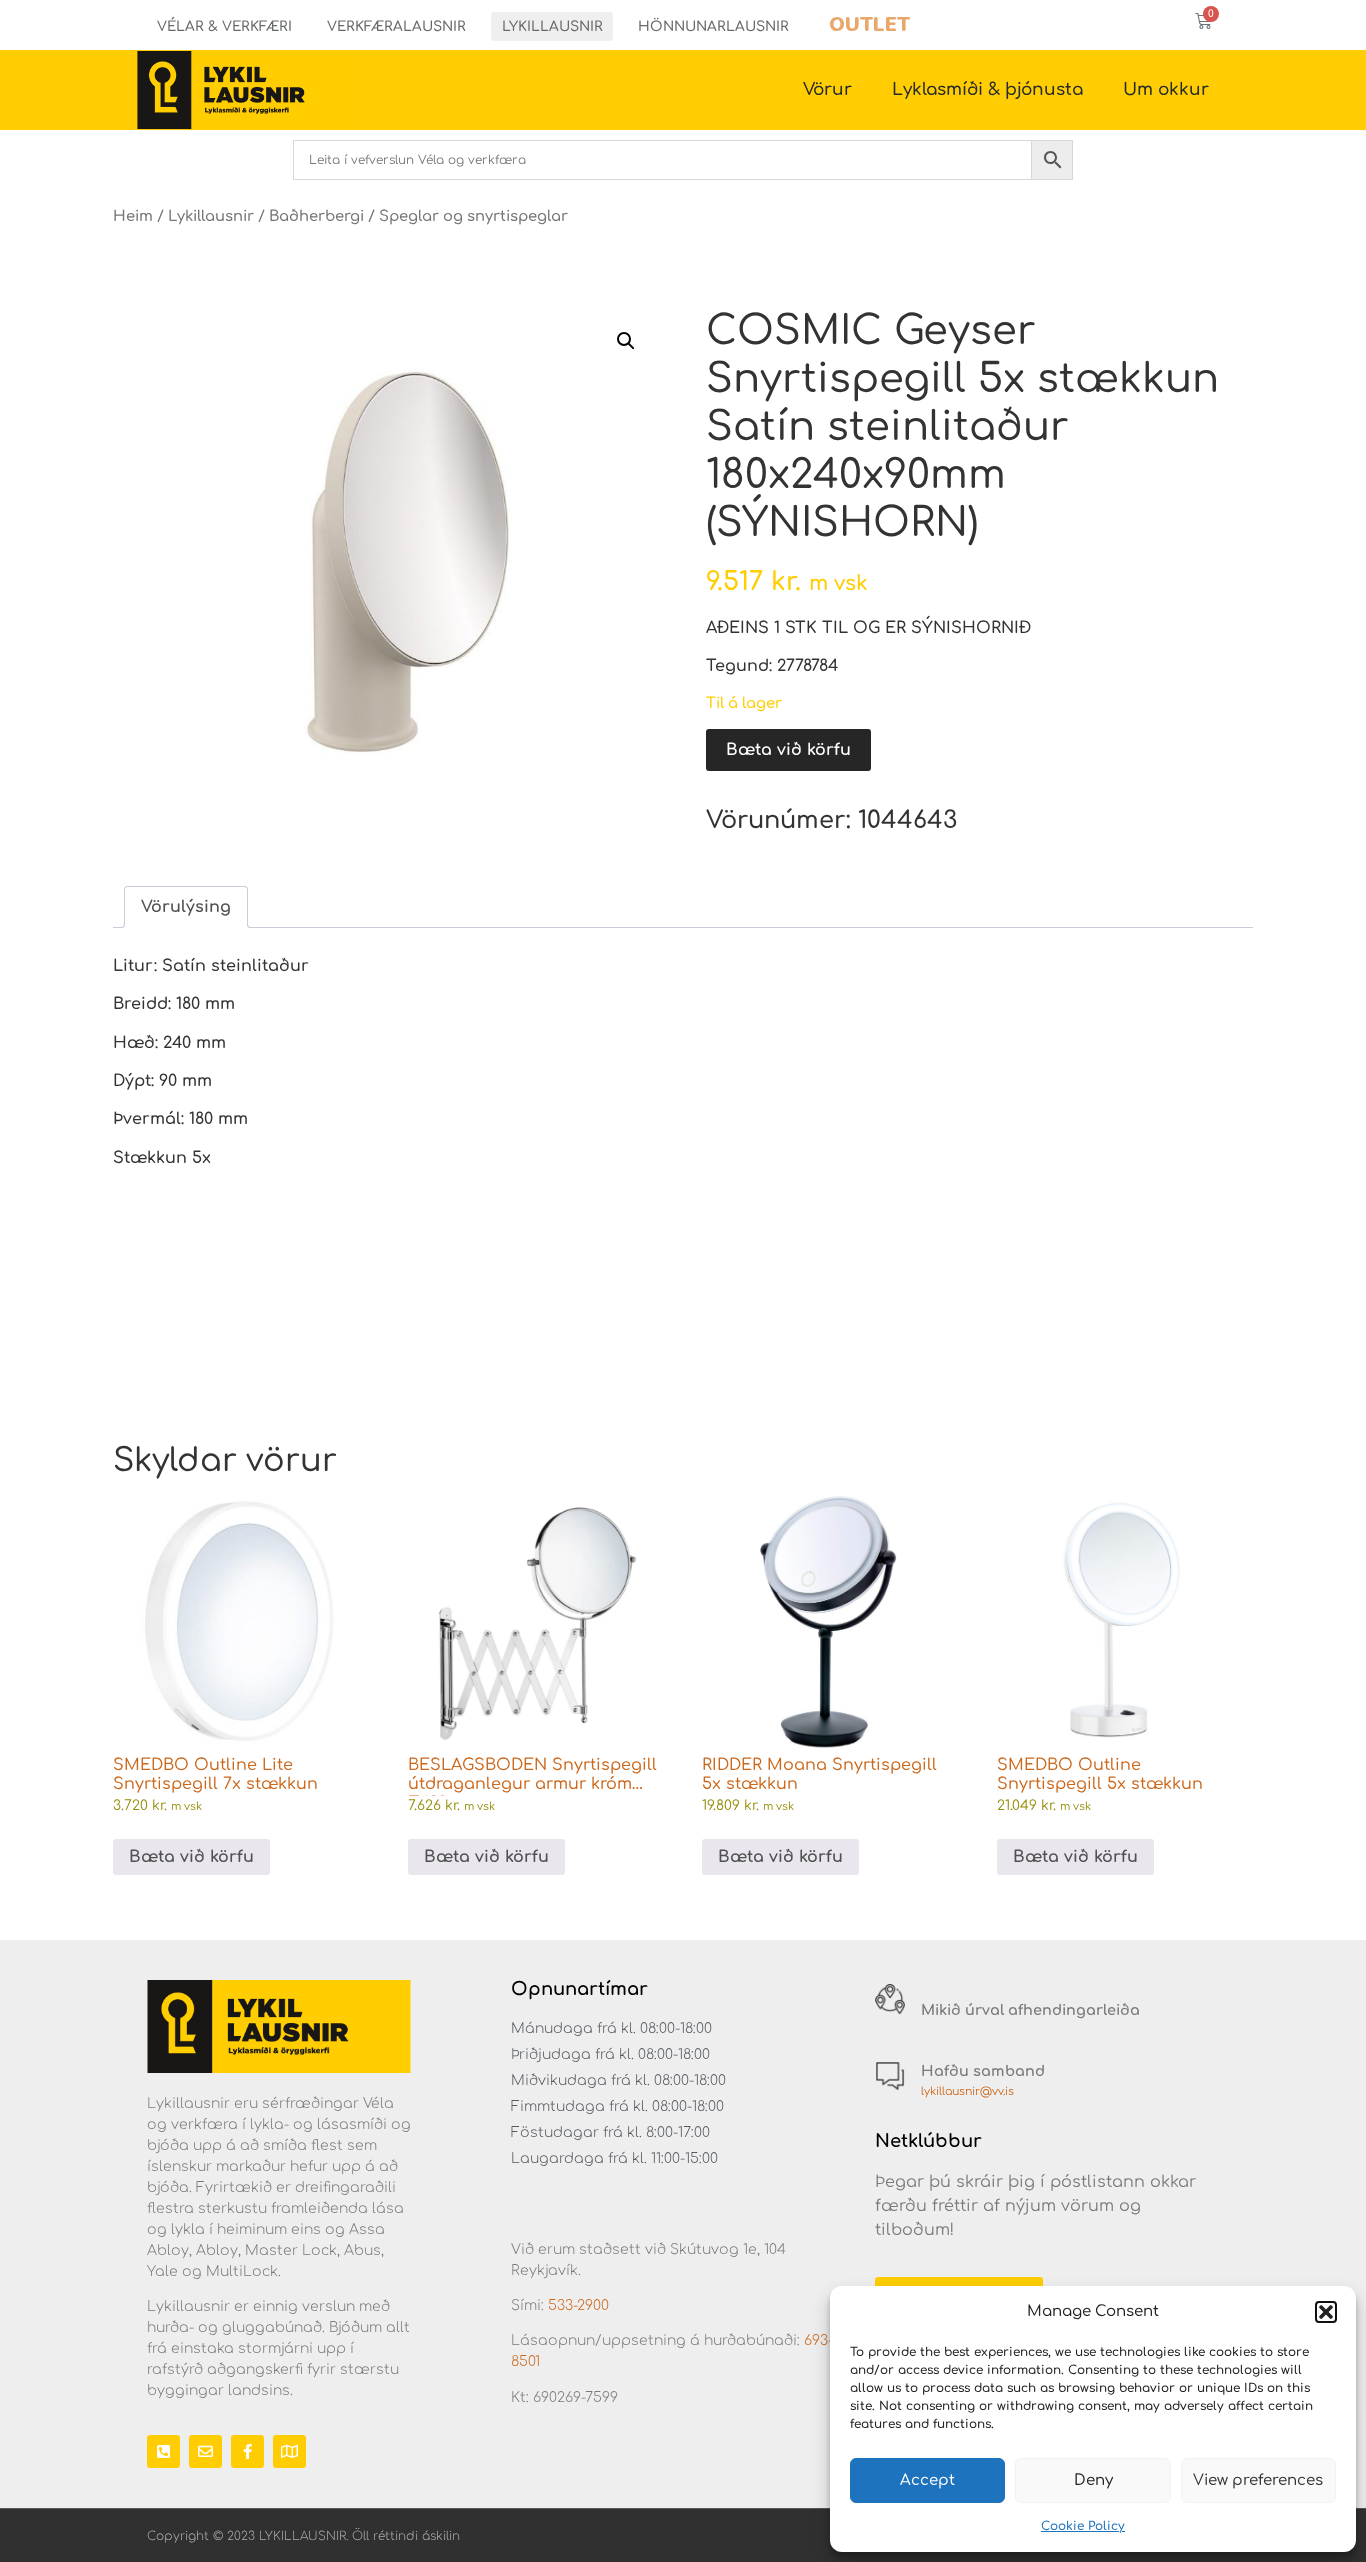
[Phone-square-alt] (163, 2451)
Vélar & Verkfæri (224, 26)
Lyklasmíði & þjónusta (987, 89)
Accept (927, 2480)
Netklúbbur (928, 2141)
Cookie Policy (1083, 2526)
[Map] (289, 2451)
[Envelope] (205, 2451)
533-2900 (578, 2305)
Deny (1093, 2480)
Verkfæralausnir (396, 26)
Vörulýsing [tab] (186, 907)
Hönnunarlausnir (713, 26)
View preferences (1258, 2480)
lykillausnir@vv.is (967, 2091)
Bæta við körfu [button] (191, 1857)
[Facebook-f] (247, 2451)
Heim (133, 216)
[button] (1326, 2312)
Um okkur (1166, 89)
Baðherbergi (316, 216)
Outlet (869, 24)
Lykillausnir (552, 26)
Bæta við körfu (788, 750)
